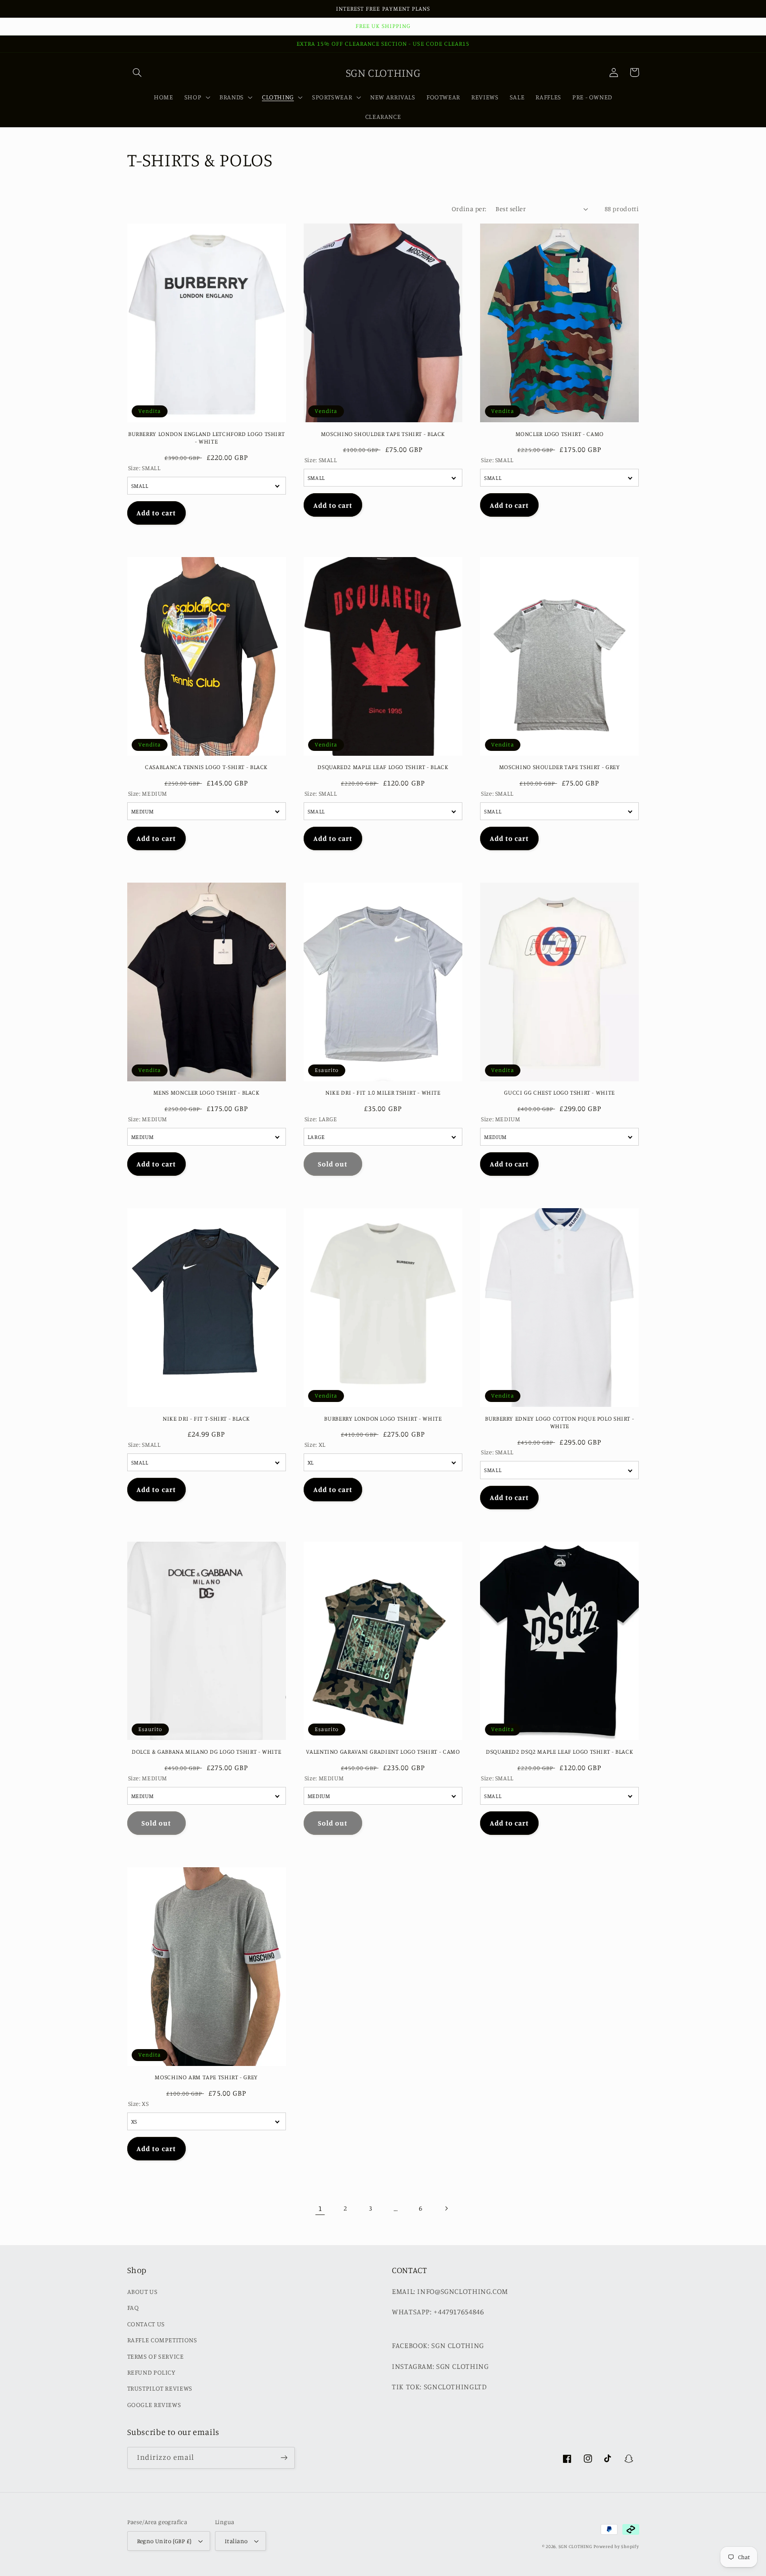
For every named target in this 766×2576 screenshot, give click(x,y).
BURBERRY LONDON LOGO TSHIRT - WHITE (383, 1418)
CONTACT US (146, 2324)
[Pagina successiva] (446, 2208)
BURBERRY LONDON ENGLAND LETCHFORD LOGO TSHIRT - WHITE (206, 438)
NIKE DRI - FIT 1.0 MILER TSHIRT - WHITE (383, 1092)
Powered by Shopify (616, 2546)
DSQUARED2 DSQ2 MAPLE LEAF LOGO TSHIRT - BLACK (559, 1751)
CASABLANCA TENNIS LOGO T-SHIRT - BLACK (206, 767)
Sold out (333, 1164)
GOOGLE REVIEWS (154, 2405)
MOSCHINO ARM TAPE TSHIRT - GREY (206, 2077)
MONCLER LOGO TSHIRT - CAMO (560, 434)
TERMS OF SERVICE (156, 2356)
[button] (137, 72)
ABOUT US (143, 2291)
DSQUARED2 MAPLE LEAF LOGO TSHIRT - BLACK (383, 767)
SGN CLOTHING (575, 2546)
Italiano (236, 2541)
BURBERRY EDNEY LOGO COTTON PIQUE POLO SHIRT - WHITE (559, 1422)
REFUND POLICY (151, 2372)
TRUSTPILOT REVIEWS (160, 2388)
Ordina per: (469, 209)
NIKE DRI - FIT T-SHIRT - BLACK (206, 1418)
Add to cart (156, 513)
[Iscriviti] (284, 2458)
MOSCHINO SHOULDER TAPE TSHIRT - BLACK (383, 434)
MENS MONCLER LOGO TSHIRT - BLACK (207, 1092)
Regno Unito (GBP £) (164, 2541)
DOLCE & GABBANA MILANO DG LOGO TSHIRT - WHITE (206, 1751)
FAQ (133, 2307)
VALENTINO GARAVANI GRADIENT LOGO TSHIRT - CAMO (383, 1751)
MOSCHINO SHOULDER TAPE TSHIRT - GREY (560, 767)
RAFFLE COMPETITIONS (162, 2340)
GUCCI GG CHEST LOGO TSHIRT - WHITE (559, 1092)
